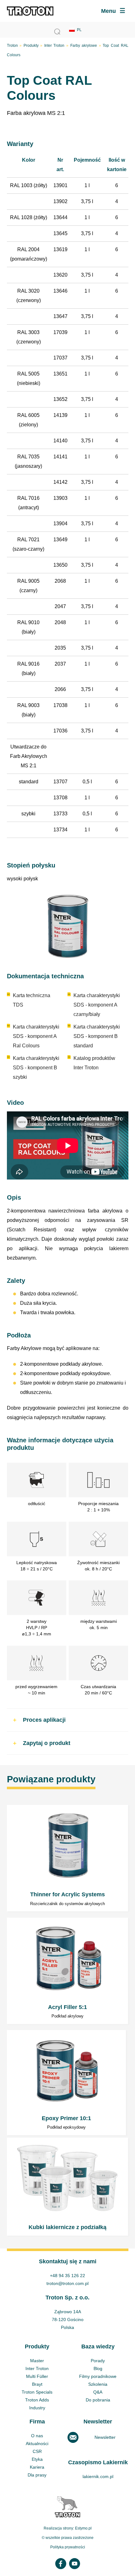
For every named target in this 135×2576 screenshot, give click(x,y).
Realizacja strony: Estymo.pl (68, 2528)
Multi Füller (37, 2376)
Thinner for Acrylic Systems (68, 1858)
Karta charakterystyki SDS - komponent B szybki (36, 1068)
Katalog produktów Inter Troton (94, 1063)
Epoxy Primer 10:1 (66, 2083)
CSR (37, 2451)
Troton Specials (37, 2392)
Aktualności (37, 2444)
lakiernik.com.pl (98, 2476)
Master (37, 2361)
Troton (12, 46)
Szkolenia (98, 2384)
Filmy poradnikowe (98, 2376)
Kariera (37, 2467)
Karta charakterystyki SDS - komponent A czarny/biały (97, 1005)
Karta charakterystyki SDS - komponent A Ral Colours (36, 1036)
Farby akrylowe (84, 46)
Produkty (31, 46)
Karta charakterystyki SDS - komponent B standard (97, 1036)
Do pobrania (98, 2400)
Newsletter (105, 2437)
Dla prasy (37, 2475)
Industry (37, 2408)
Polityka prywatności (68, 2547)
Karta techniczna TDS (32, 1000)
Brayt (37, 2384)
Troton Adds (37, 2400)
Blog (98, 2368)
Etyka (37, 2459)
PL (79, 30)
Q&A (98, 2392)
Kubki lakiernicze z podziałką (68, 2187)
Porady (98, 2361)
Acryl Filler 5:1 (68, 1971)
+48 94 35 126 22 (67, 2276)
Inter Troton (54, 46)
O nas (37, 2436)
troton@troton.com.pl (67, 2283)
